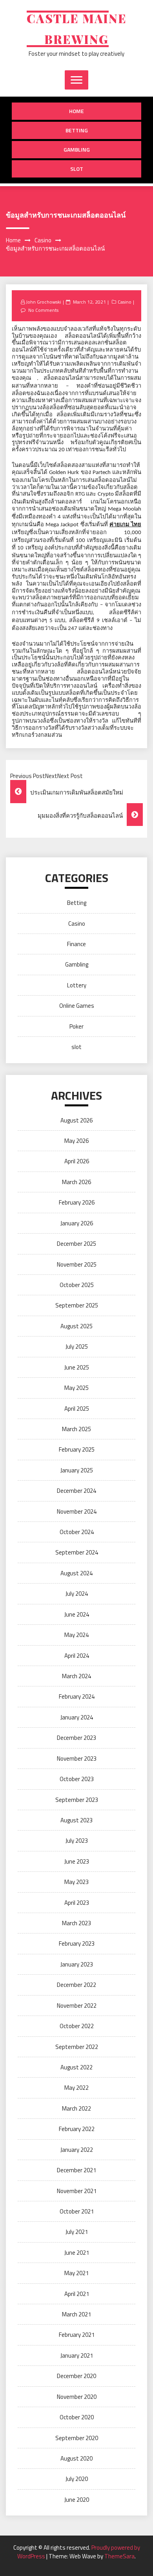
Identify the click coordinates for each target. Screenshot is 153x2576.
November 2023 (77, 1759)
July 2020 (77, 2479)
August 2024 (76, 1573)
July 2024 (77, 1594)
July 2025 (77, 1347)
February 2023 (77, 1943)
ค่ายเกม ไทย (125, 525)
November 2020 (77, 2397)
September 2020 (77, 2438)
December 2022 (76, 1985)
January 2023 (77, 1964)
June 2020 (77, 2500)
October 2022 (77, 2026)
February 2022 (77, 2129)
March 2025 (76, 1429)
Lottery (77, 985)
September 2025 (77, 1305)
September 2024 (77, 1552)
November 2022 (77, 2006)
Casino (125, 302)
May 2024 (76, 1635)
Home (76, 111)
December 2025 (76, 1244)
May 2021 (76, 2273)
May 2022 (76, 2088)
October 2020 (77, 2417)
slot (77, 169)
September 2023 (77, 1800)
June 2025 (77, 1367)
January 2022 (77, 2150)
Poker (76, 1026)
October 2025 (77, 1285)
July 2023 (77, 1841)
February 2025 (77, 1449)
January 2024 (77, 1717)
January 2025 (77, 1470)
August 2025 (76, 1326)
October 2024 (77, 1532)
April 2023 (77, 1903)
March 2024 (76, 1676)
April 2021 (77, 2294)
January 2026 (77, 1223)
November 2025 (77, 1264)
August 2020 (76, 2458)
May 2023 (76, 1882)
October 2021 (77, 2211)
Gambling (77, 149)
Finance (76, 944)
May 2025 (76, 1388)
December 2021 (76, 2170)
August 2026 (76, 1120)
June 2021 (77, 2253)
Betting (77, 130)
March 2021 (76, 2314)
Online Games (77, 1006)
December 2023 (76, 1738)
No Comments (43, 310)
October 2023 (77, 1779)
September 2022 (77, 2047)
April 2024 (77, 1656)
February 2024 (77, 1696)
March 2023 (76, 1923)
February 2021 (77, 2335)
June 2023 (77, 1861)
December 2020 (76, 2376)
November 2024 (77, 1511)
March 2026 (76, 1182)
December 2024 (76, 1491)
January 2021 (77, 2355)
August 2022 (76, 2067)
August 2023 (76, 1820)
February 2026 (77, 1202)
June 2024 (77, 1614)
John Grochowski (44, 302)
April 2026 (77, 1161)
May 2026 (76, 1141)
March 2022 (76, 2108)
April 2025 (77, 1409)
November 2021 (77, 2191)
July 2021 (77, 2232)
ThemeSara (119, 2556)
